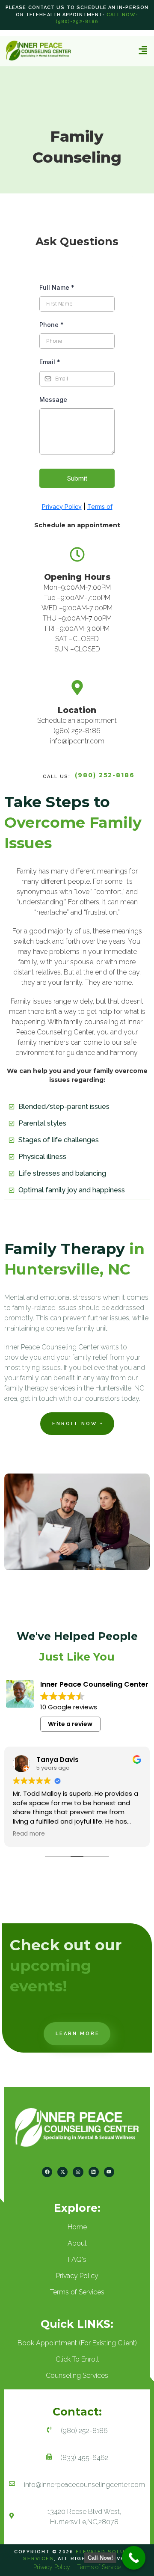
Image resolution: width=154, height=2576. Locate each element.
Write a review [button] (70, 1724)
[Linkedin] (94, 2172)
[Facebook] (47, 2172)
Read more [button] (29, 1834)
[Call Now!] (134, 2558)
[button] (143, 50)
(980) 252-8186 (105, 775)
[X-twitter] (62, 2172)
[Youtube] (109, 2172)
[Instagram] (78, 2172)
